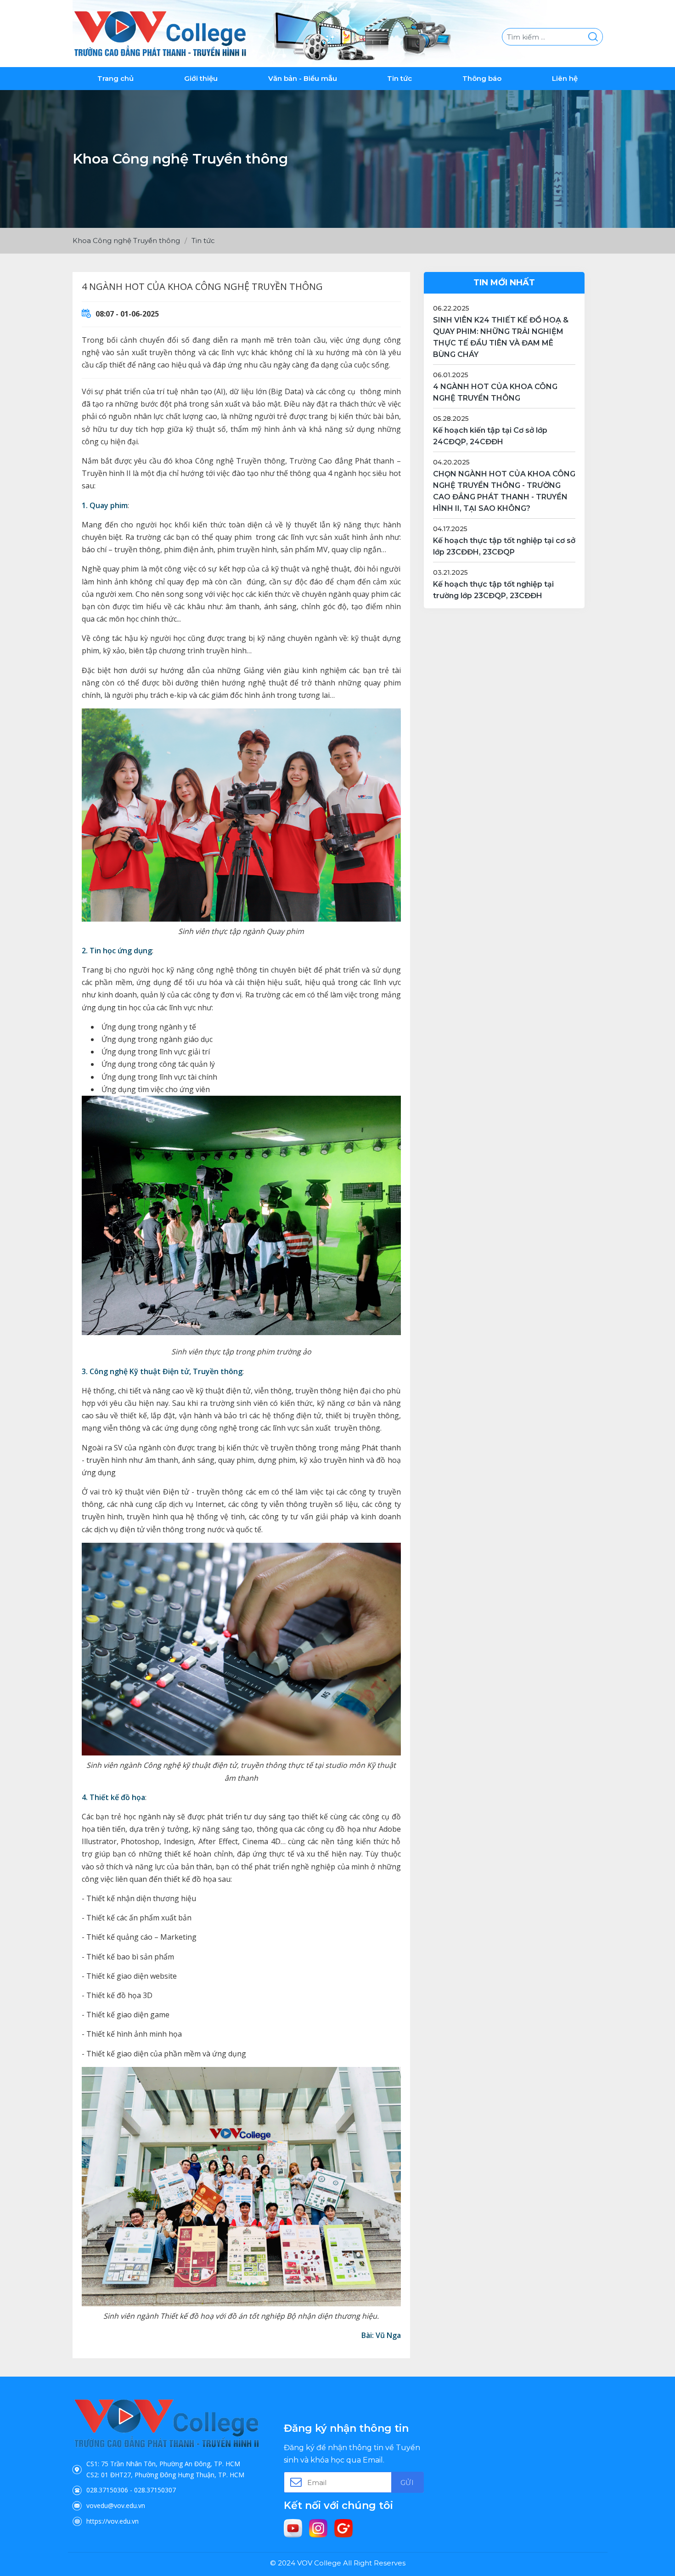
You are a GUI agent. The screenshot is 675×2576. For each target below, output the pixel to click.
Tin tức (399, 78)
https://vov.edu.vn (112, 2521)
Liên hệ (565, 78)
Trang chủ (115, 78)
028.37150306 (107, 2490)
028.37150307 (155, 2490)
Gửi (407, 2483)
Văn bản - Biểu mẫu (303, 78)
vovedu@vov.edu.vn (116, 2505)
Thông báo (482, 78)
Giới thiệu (201, 78)
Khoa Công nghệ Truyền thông (126, 241)
